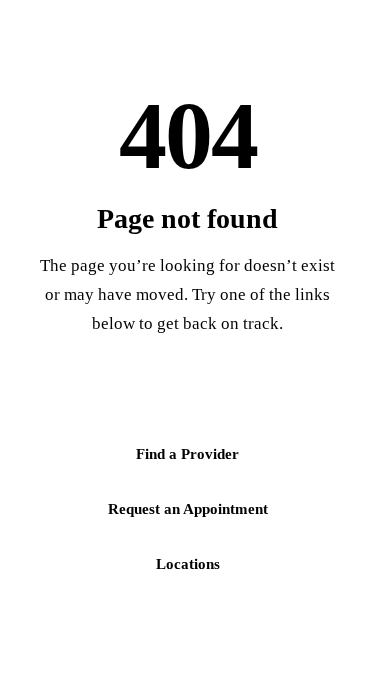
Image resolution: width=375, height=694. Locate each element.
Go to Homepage (188, 399)
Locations (188, 564)
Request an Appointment (188, 509)
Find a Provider (187, 454)
